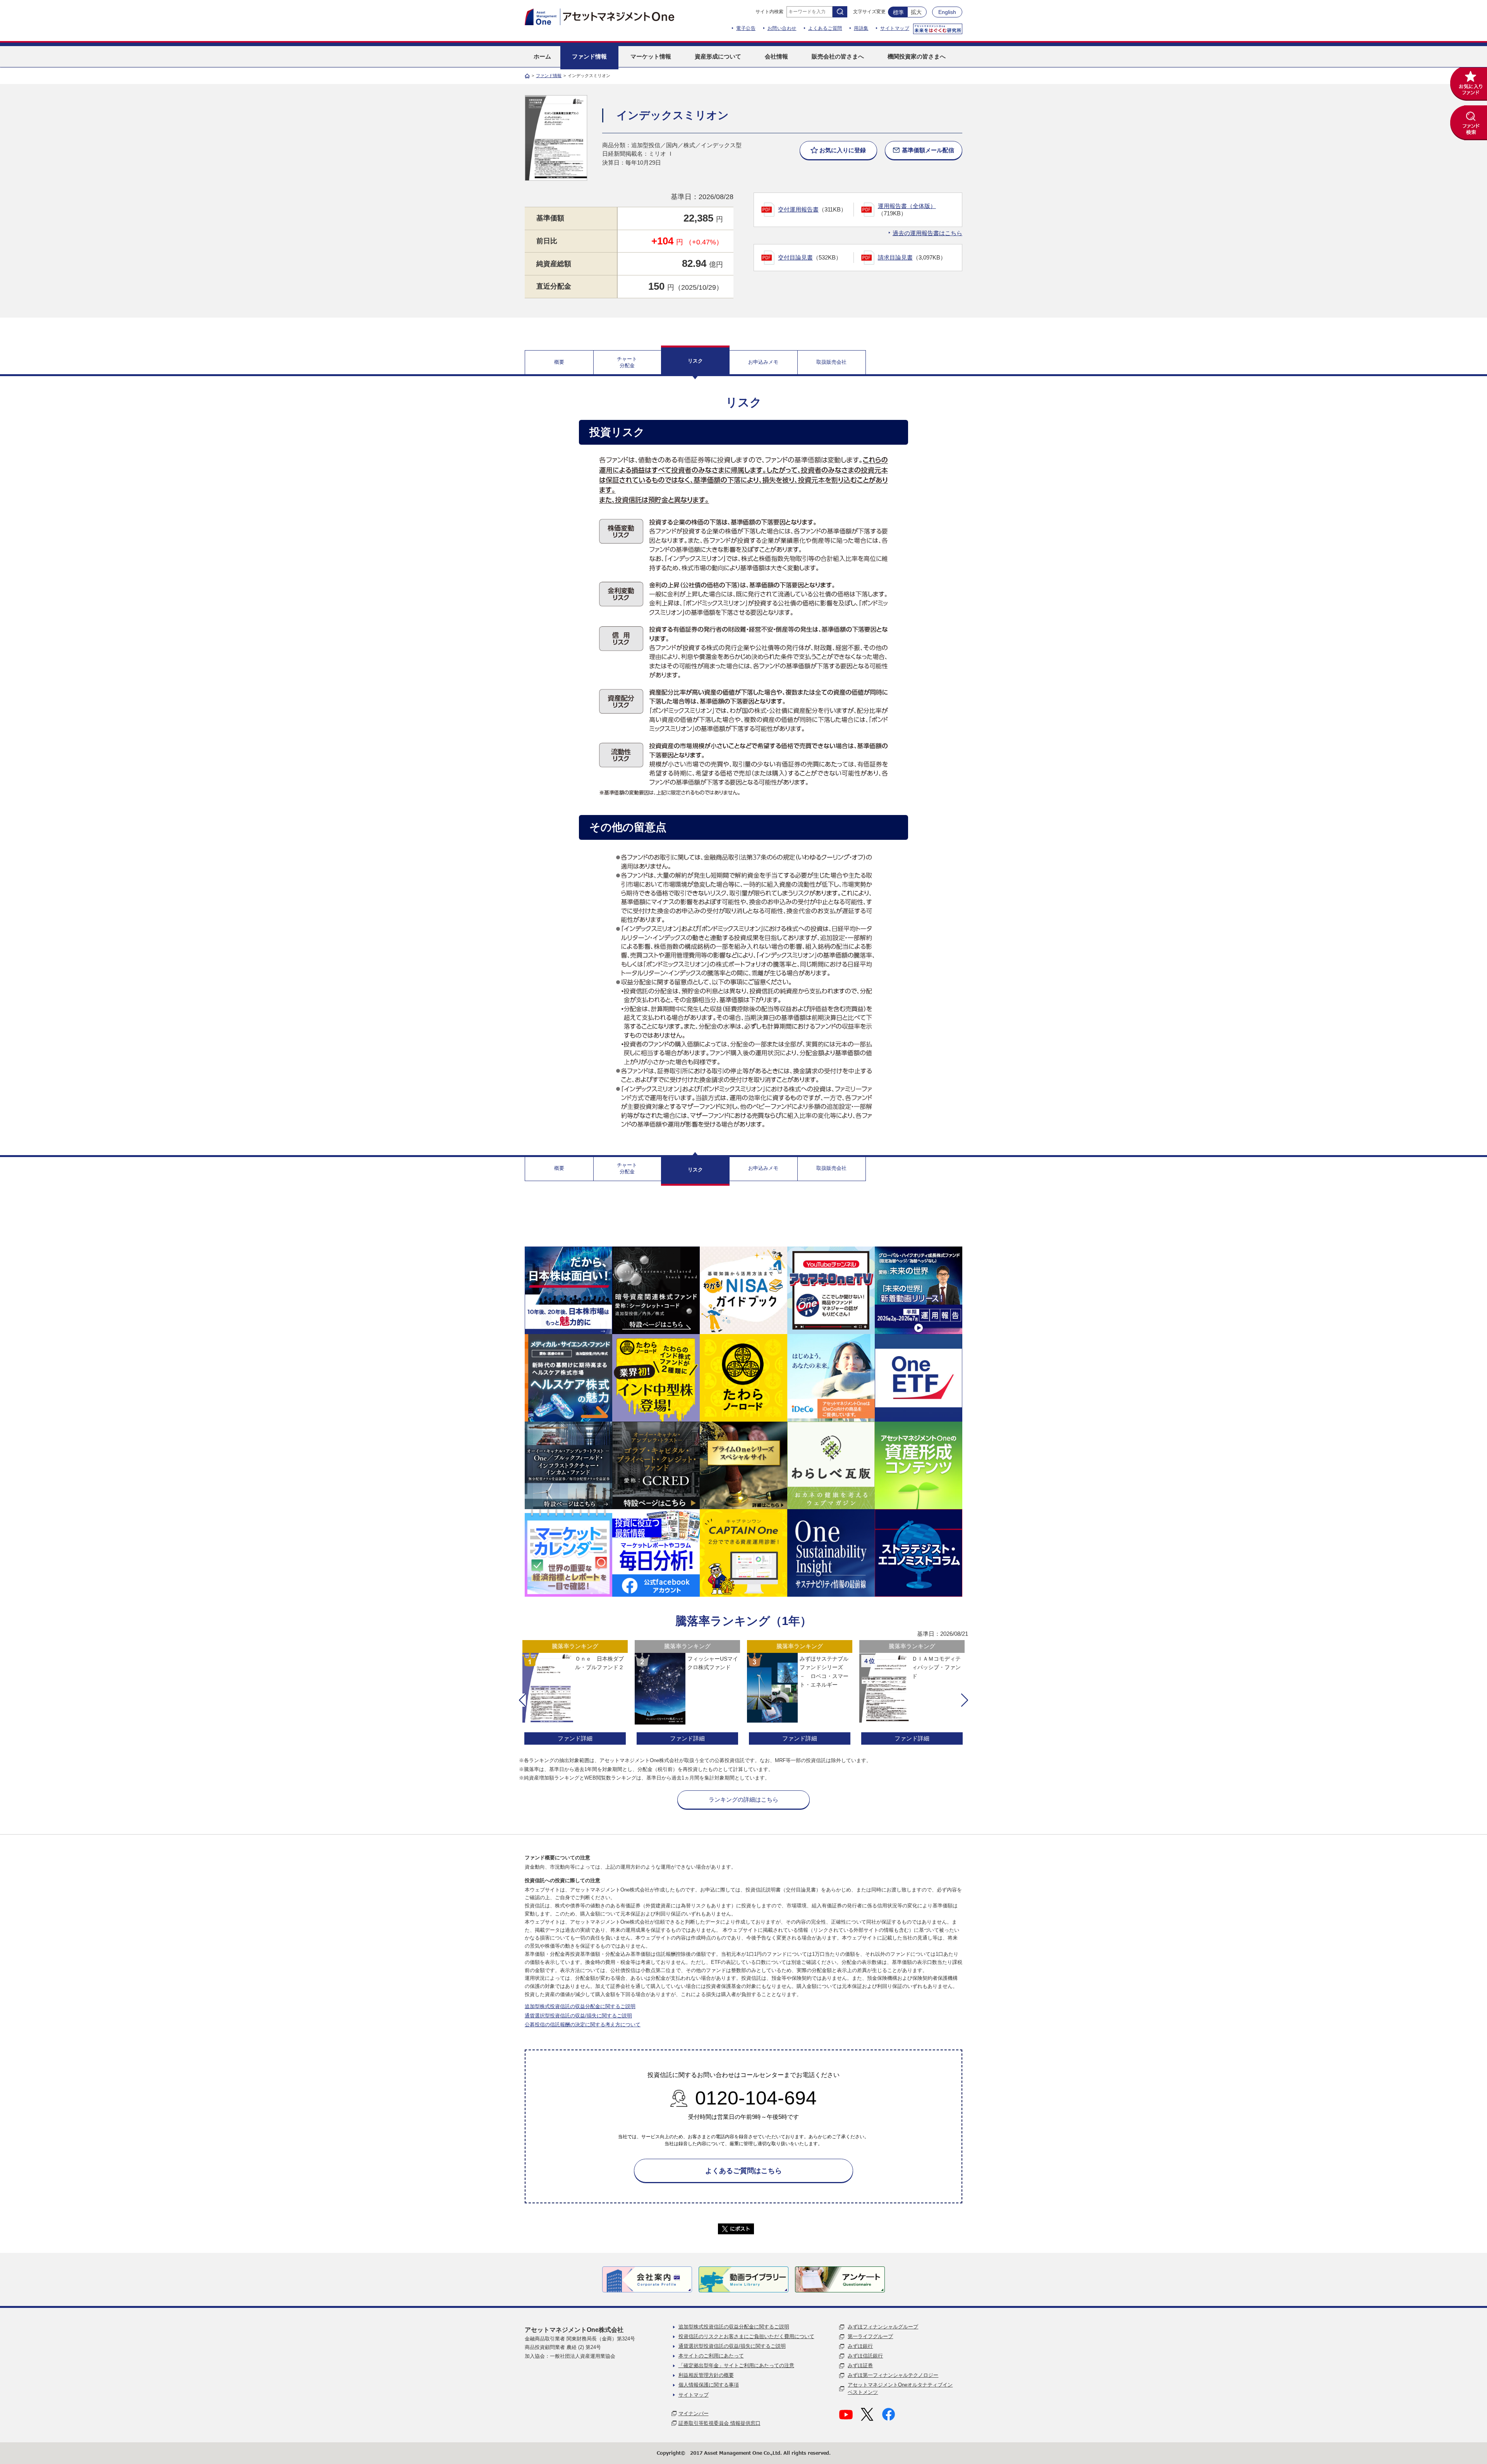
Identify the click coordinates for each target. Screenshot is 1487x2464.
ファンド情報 (549, 76)
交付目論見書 (795, 257)
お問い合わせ (782, 28)
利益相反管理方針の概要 (706, 2375)
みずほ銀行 (860, 2346)
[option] (575, 1693)
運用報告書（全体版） (907, 206)
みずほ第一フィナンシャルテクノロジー (893, 2375)
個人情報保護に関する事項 (709, 2385)
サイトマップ (895, 28)
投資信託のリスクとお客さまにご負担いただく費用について (746, 2336)
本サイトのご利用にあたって (711, 2356)
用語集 (861, 28)
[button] (522, 1700)
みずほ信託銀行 (865, 2356)
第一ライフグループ (870, 2336)
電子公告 (746, 28)
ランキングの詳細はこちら (743, 1799)
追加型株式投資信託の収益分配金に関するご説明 (580, 2006)
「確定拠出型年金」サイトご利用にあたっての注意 (736, 2365)
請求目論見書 (895, 257)
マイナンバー (694, 2413)
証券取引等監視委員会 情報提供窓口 (719, 2423)
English (947, 12)
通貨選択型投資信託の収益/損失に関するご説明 (578, 2016)
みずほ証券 (860, 2365)
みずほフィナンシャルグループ (883, 2327)
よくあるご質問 (825, 28)
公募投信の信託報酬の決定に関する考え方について (583, 2025)
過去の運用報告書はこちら (927, 233)
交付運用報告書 (798, 209)
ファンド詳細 (575, 1738)
